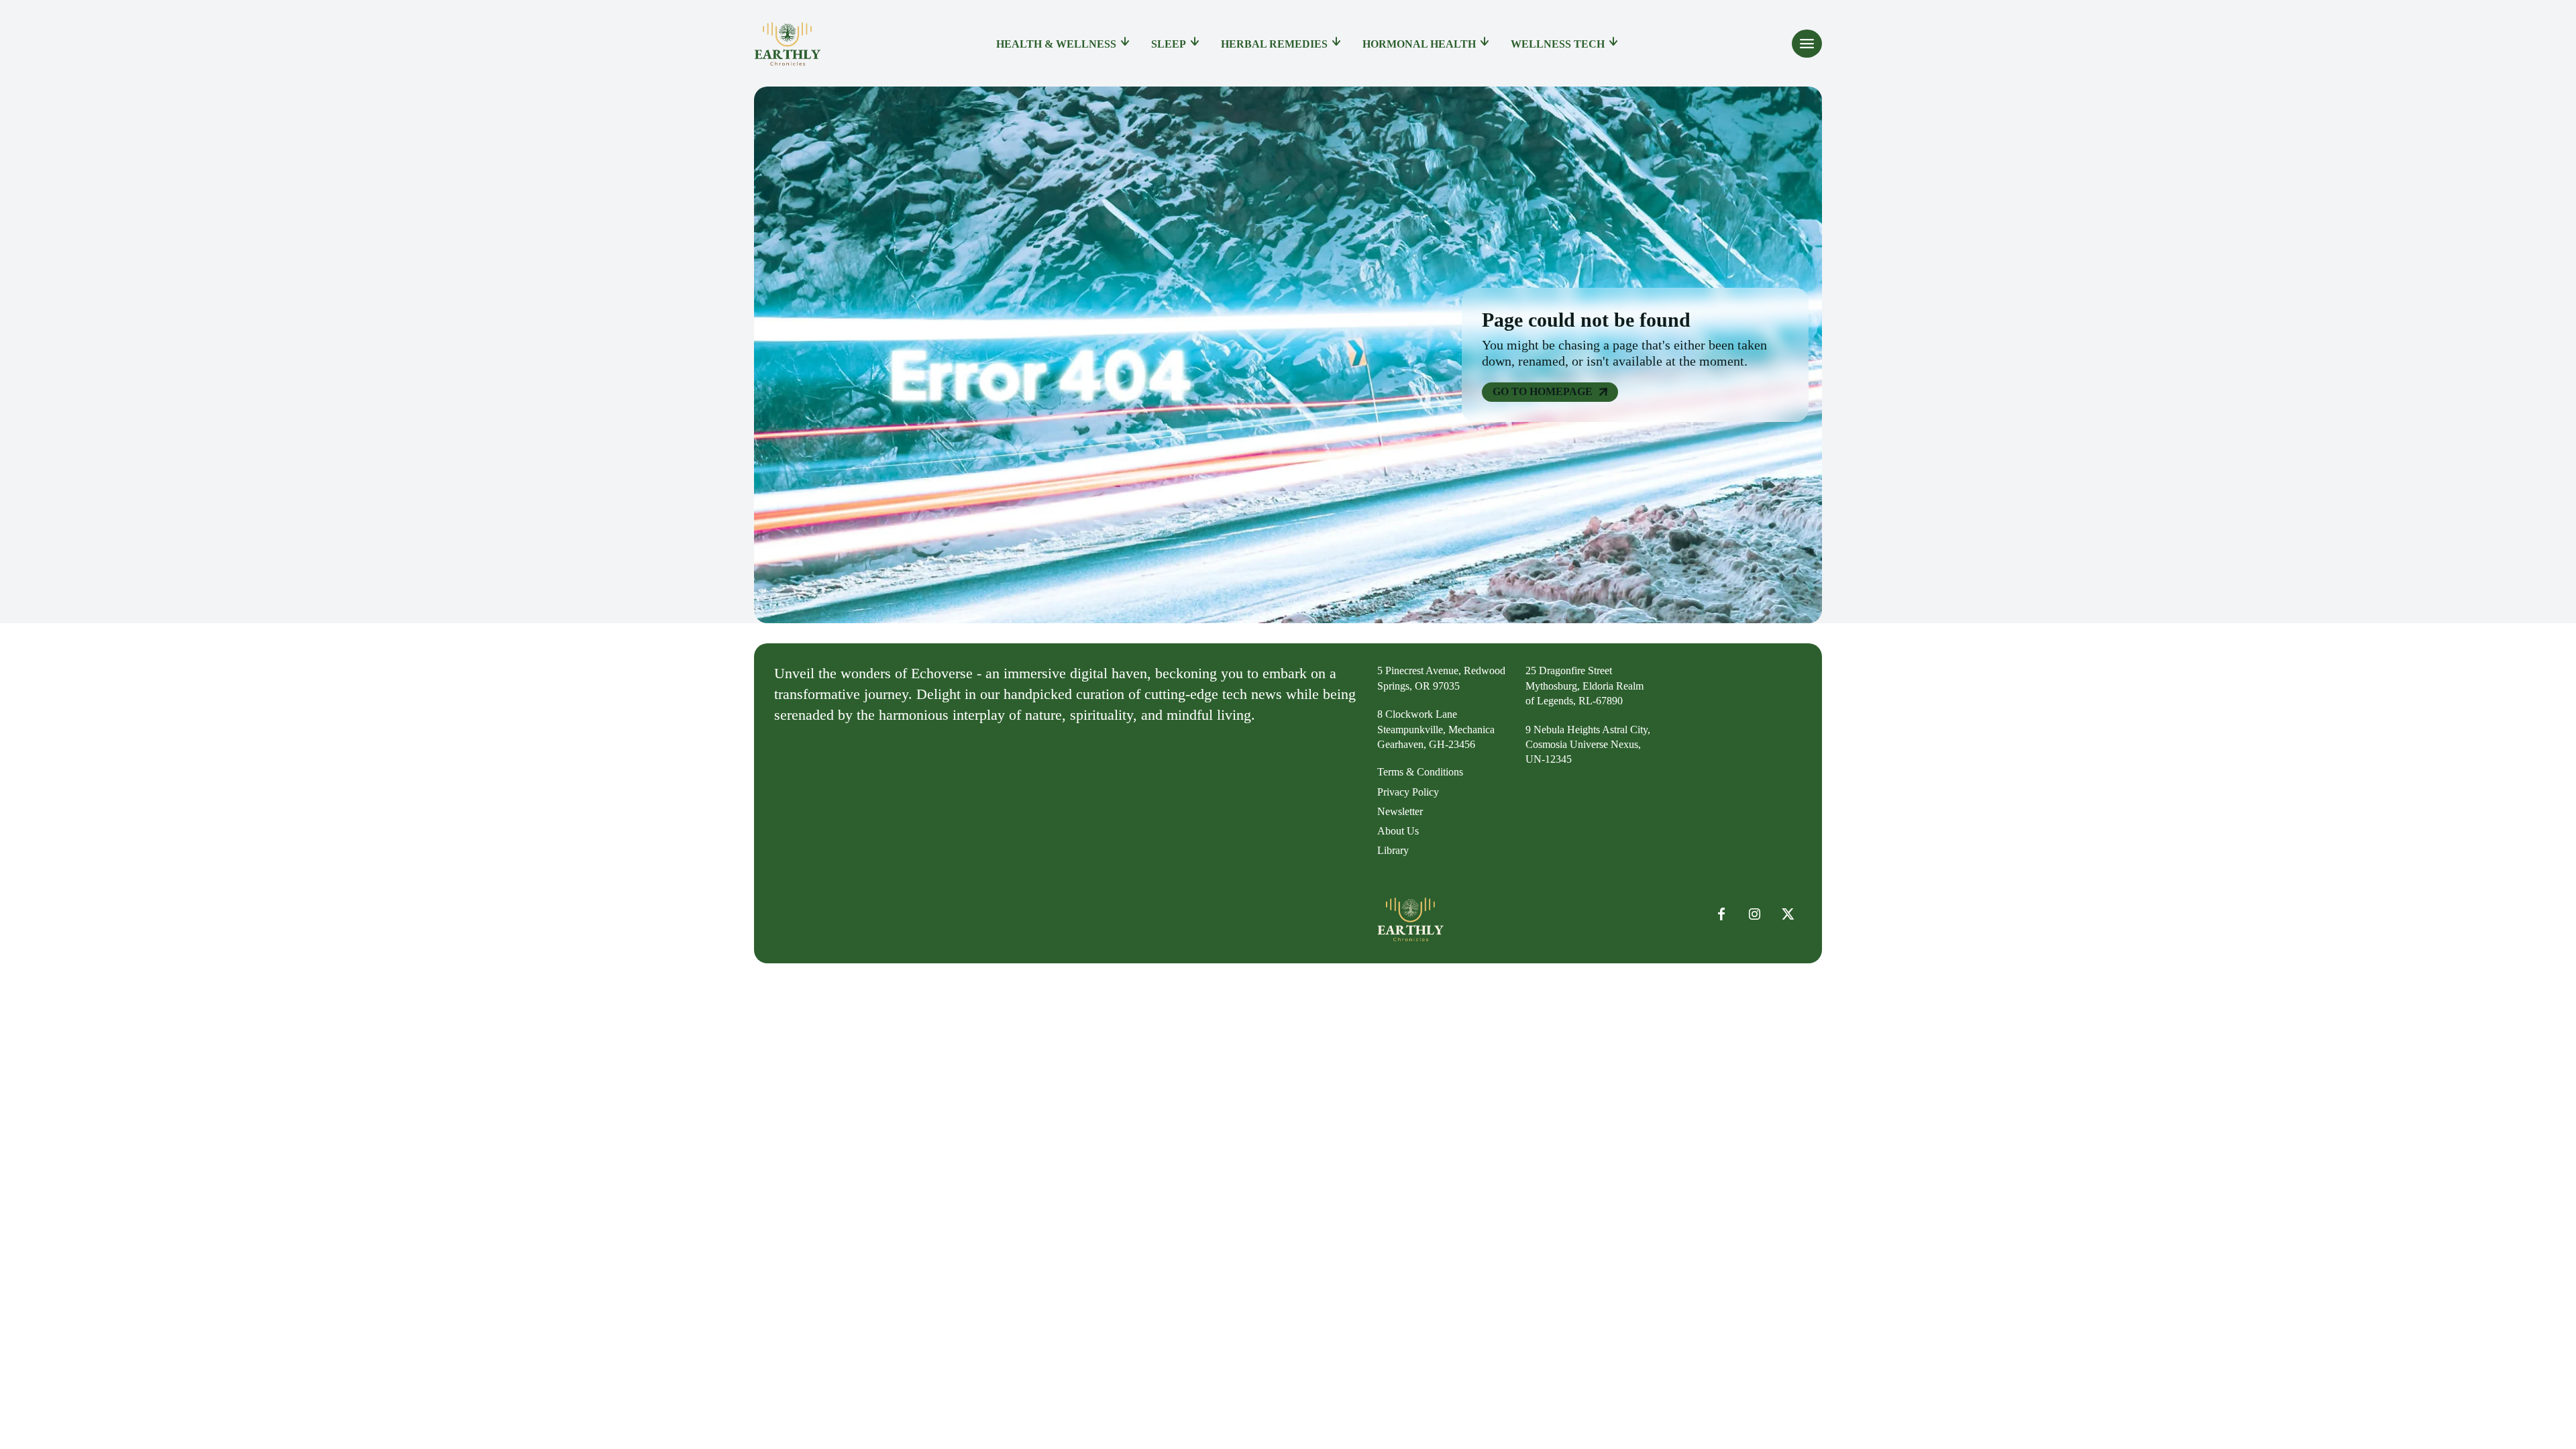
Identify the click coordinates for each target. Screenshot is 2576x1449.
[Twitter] (1788, 914)
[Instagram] (1755, 914)
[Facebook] (1721, 914)
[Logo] (788, 44)
